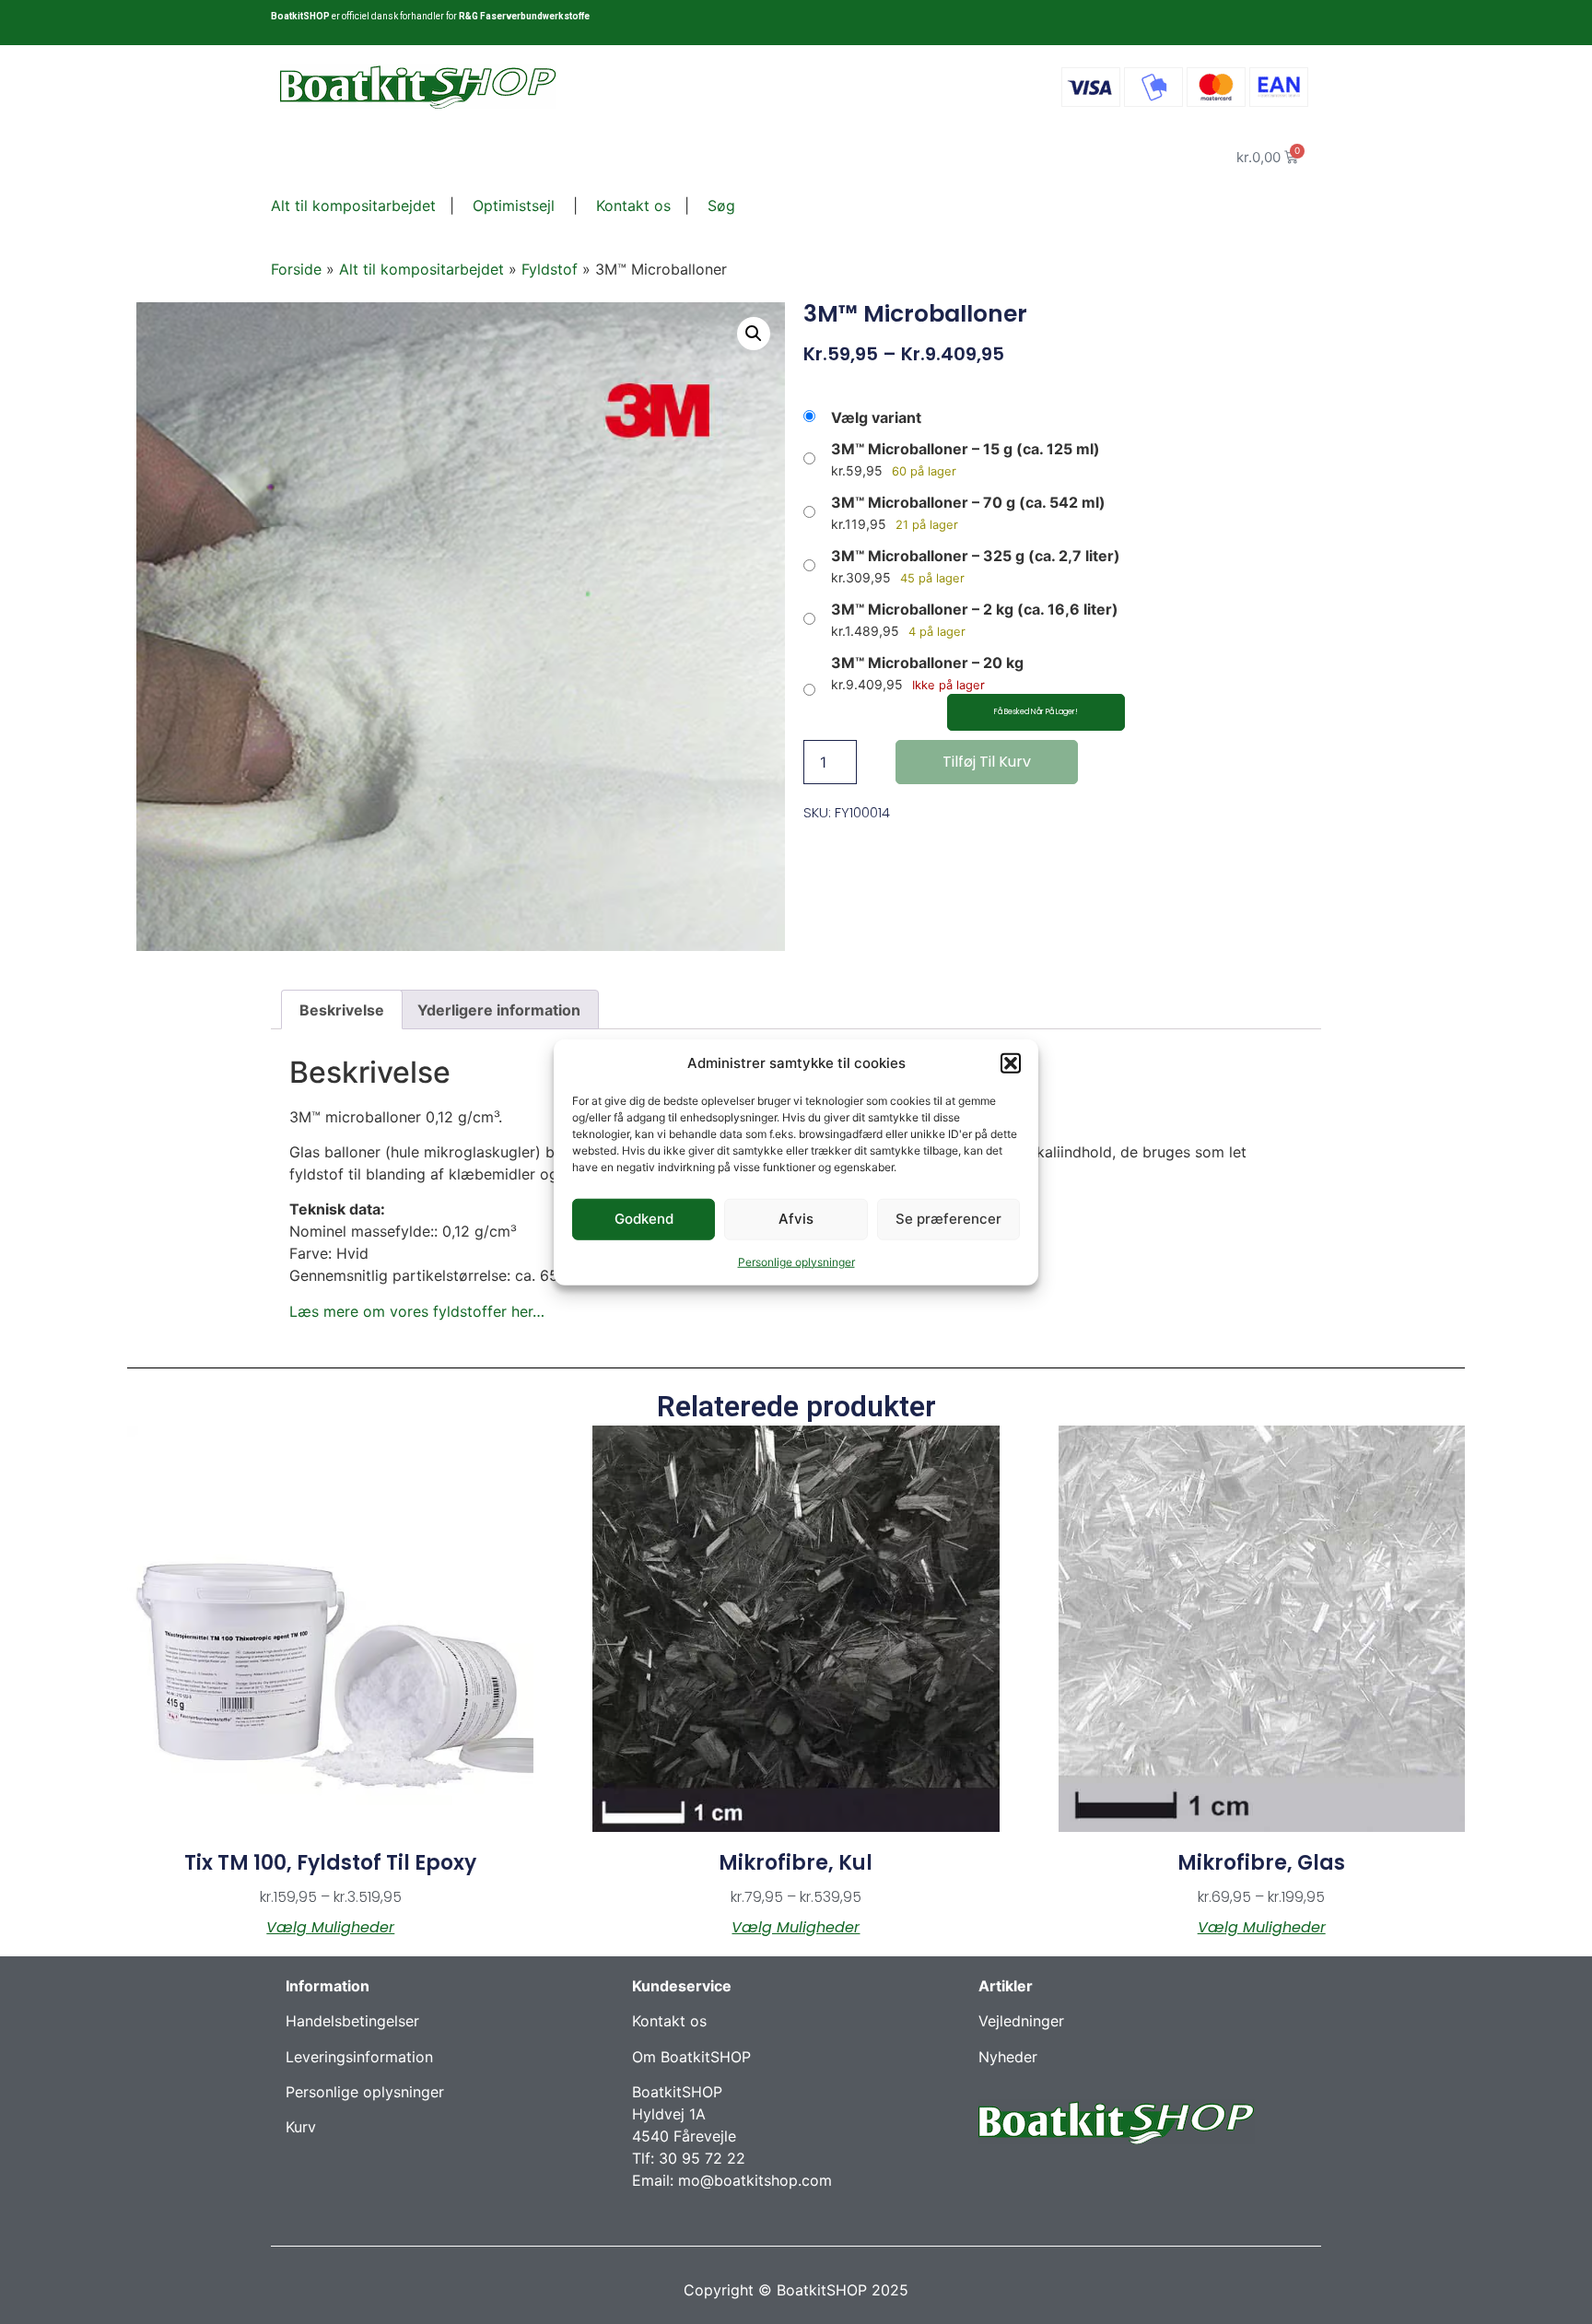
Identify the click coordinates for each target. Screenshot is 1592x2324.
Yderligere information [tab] (499, 1010)
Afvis (796, 1219)
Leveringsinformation (359, 2057)
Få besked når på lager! (1036, 712)
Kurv (301, 2127)
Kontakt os (631, 205)
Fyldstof (550, 269)
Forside (296, 269)
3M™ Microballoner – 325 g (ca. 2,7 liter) (976, 556)
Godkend (644, 1219)
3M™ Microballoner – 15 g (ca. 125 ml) (966, 449)
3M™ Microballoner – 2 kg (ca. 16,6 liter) (975, 609)
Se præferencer (948, 1219)
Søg (721, 205)
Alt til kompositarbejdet (353, 205)
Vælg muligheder (330, 1928)
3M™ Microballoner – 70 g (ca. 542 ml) (968, 502)
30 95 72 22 (702, 2158)
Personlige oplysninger (796, 1261)
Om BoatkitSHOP (691, 2057)
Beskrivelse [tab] (342, 1010)
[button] (1011, 1063)
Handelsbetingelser (352, 2021)
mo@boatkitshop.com (755, 2180)
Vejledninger (1021, 2021)
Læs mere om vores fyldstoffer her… (417, 1311)
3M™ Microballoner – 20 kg (927, 663)
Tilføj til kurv (987, 762)
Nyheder (1008, 2057)
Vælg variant (876, 417)
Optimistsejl (511, 205)
